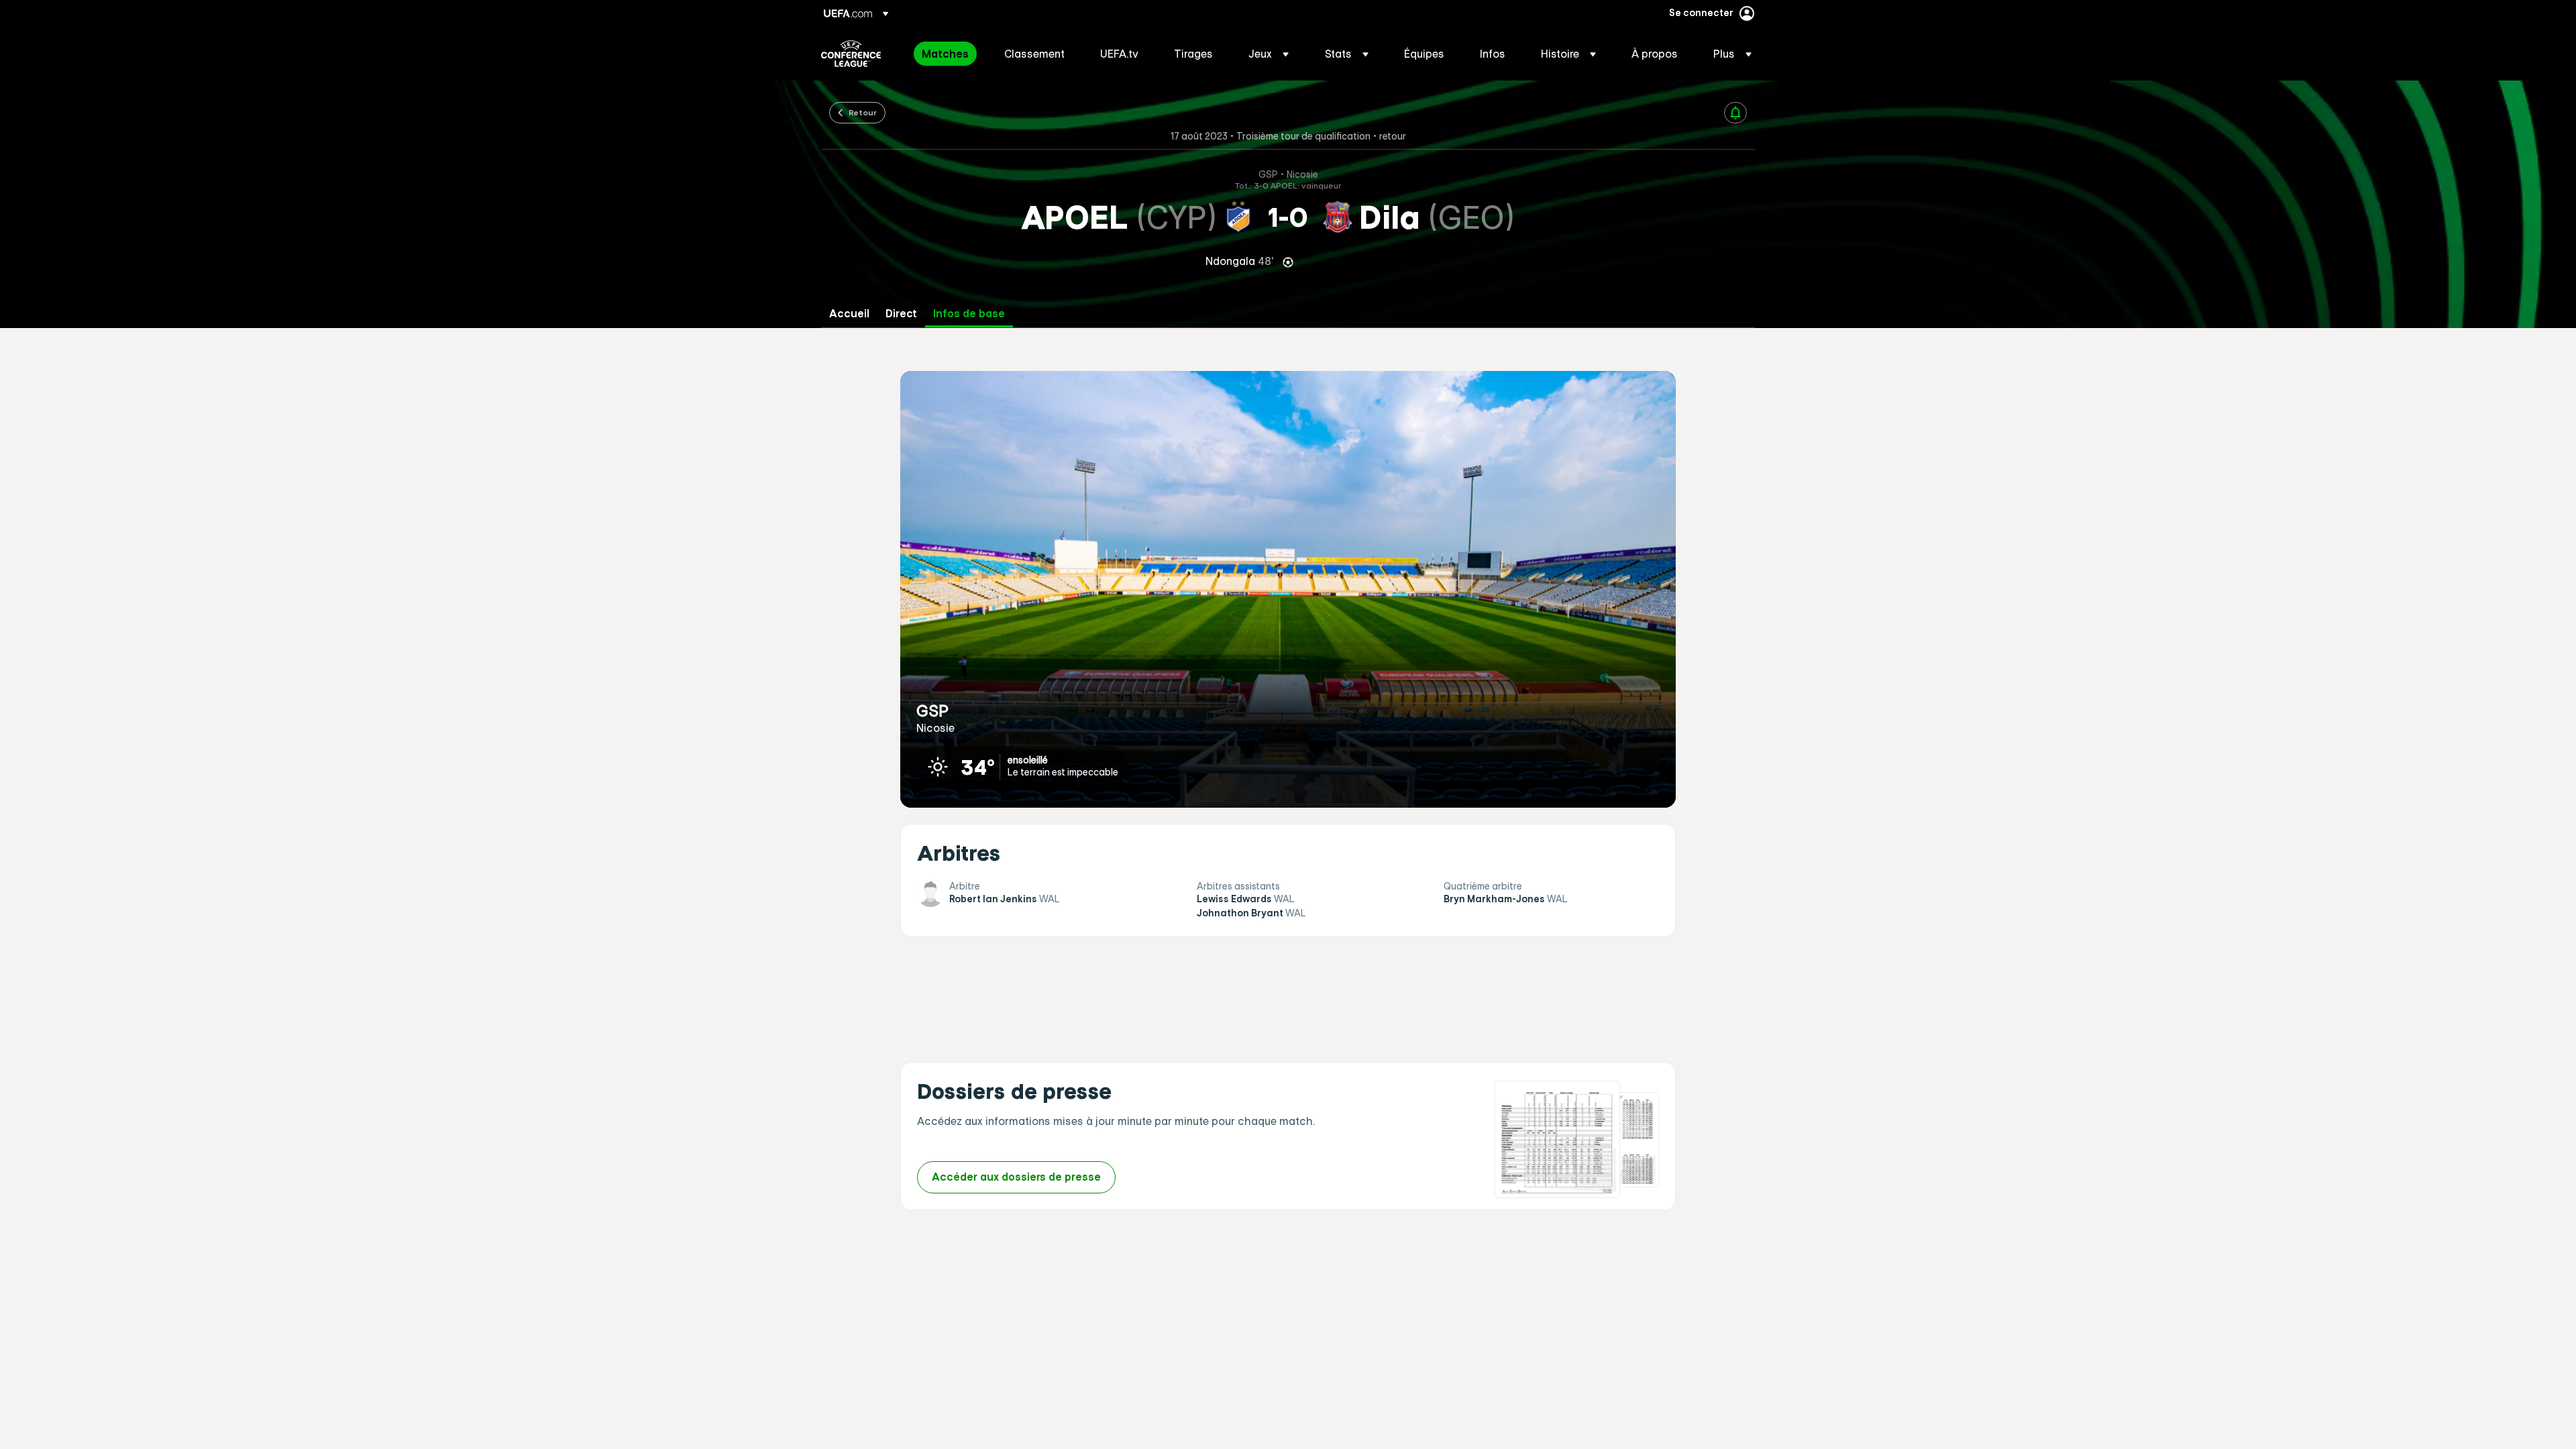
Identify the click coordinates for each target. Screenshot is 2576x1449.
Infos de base (969, 314)
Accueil (849, 314)
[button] (1269, 54)
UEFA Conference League (851, 54)
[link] (945, 54)
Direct (901, 314)
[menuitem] (946, 54)
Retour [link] (863, 112)
